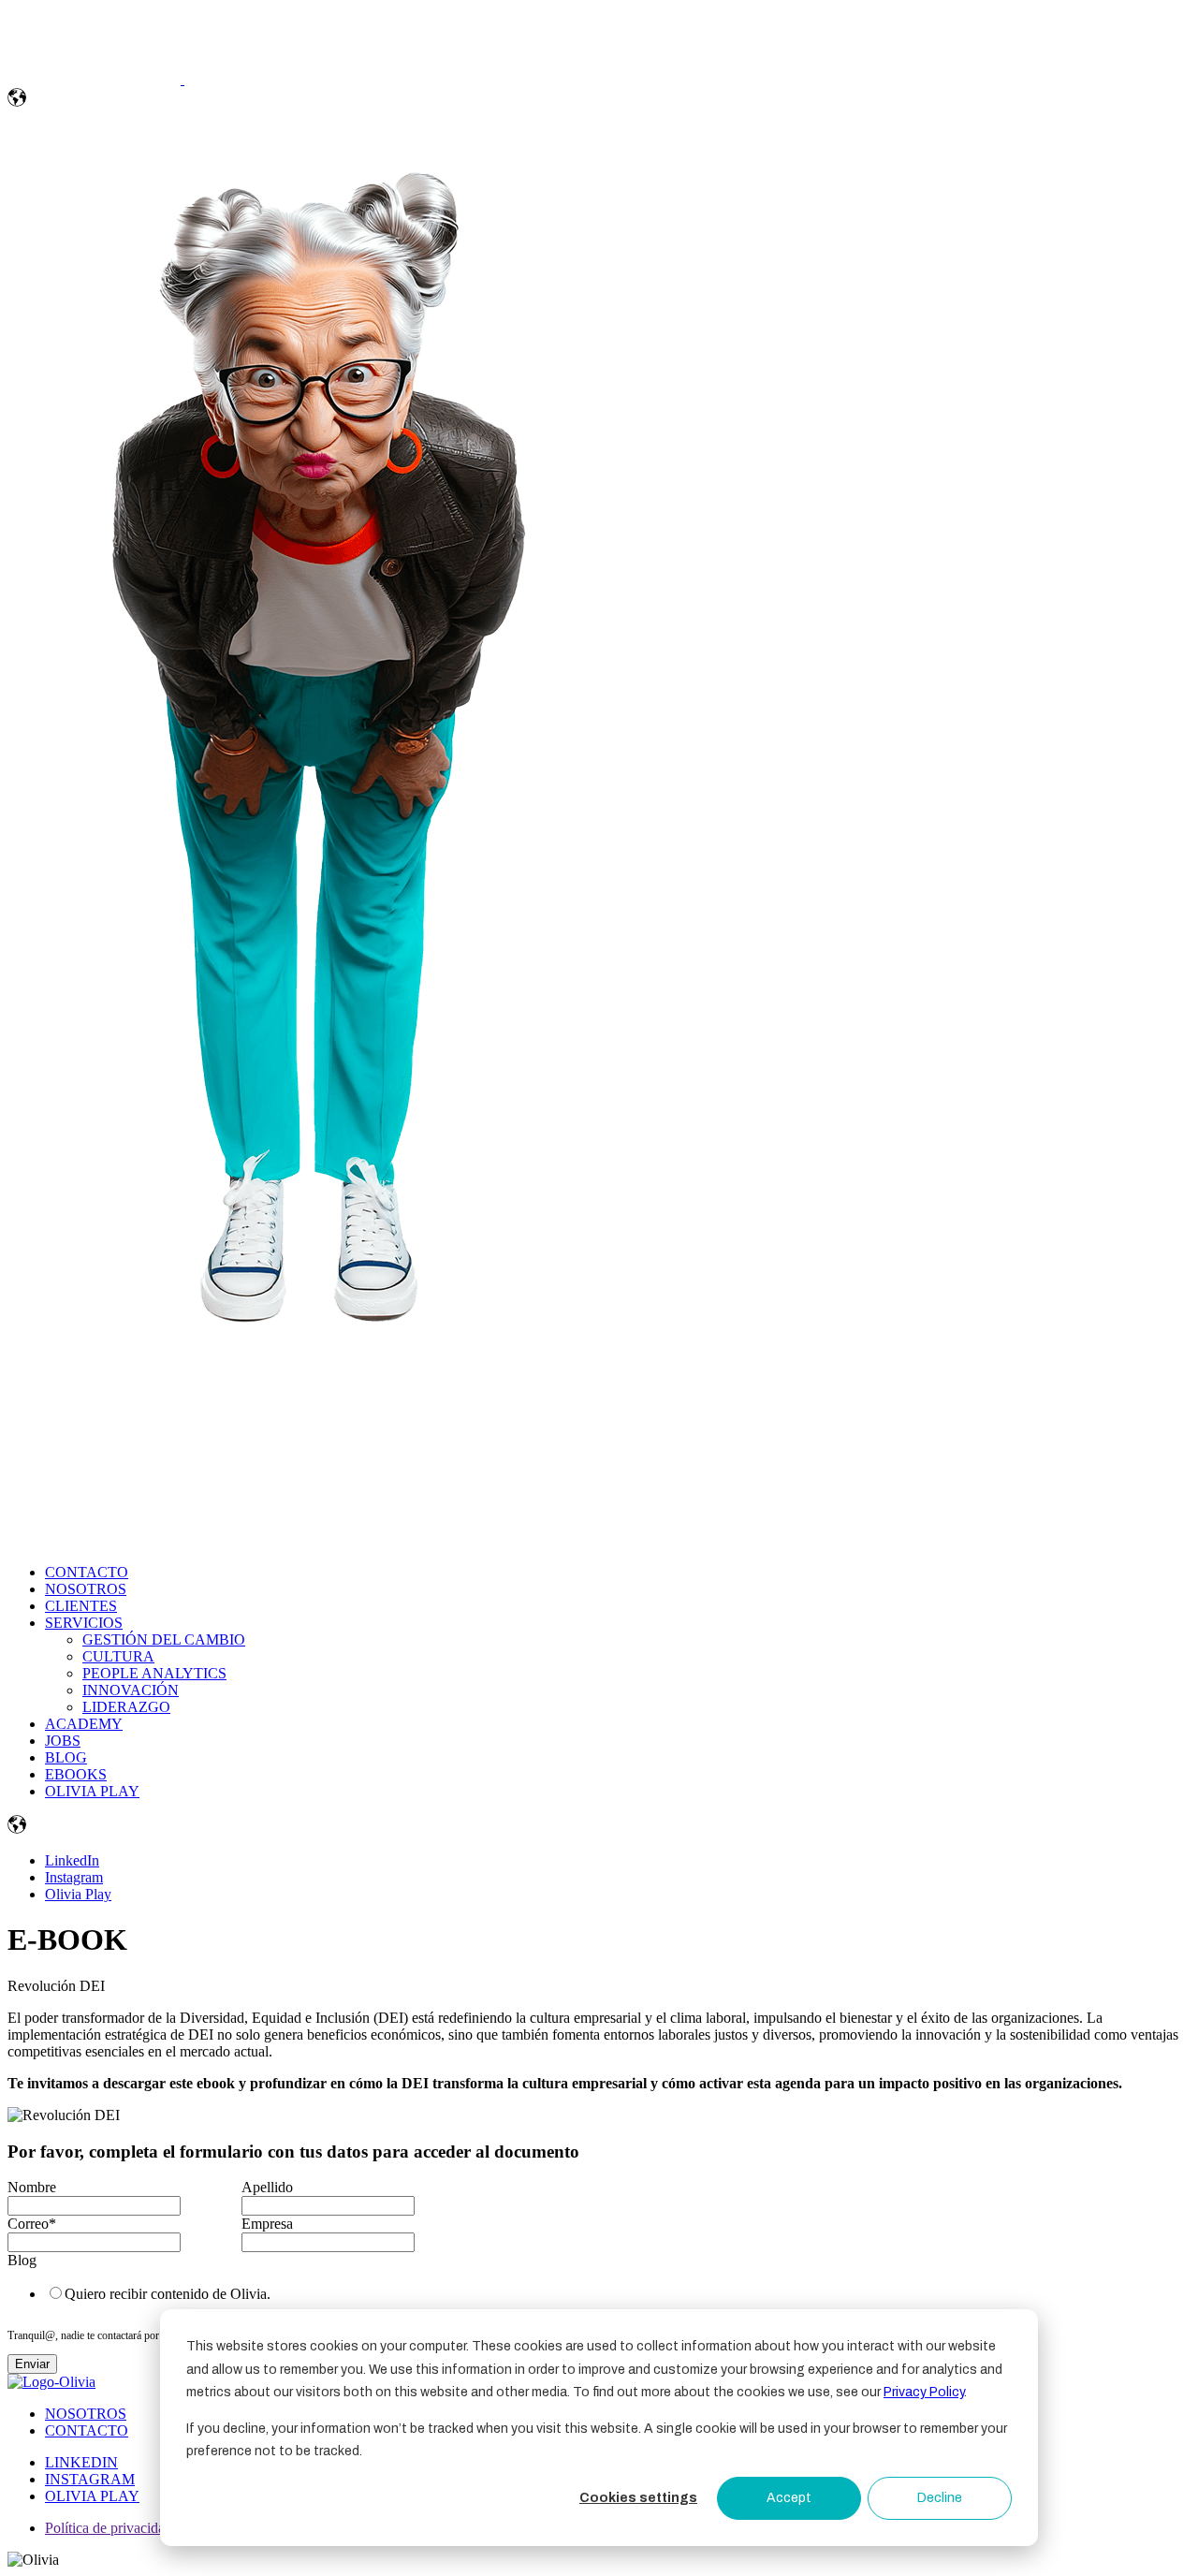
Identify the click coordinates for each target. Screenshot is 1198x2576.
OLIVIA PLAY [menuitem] (92, 1791)
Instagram (74, 1877)
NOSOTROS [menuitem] (86, 1589)
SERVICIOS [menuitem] (84, 1623)
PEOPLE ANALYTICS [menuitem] (154, 1673)
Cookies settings (638, 2498)
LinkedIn (72, 1860)
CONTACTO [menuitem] (87, 1572)
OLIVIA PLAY (92, 2496)
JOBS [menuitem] (63, 1741)
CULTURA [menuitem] (118, 1656)
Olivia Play (78, 1894)
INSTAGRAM (90, 2479)
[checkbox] (238, 2293)
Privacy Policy (924, 2392)
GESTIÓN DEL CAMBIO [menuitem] (164, 1639)
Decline (940, 2498)
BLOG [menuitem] (66, 1757)
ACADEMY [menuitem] (84, 1724)
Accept (789, 2498)
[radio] (256, 2293)
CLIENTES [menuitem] (81, 1606)
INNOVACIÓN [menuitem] (131, 1690)
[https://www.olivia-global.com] (96, 79)
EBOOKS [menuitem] (76, 1774)
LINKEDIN (81, 2462)
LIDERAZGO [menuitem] (126, 1707)
